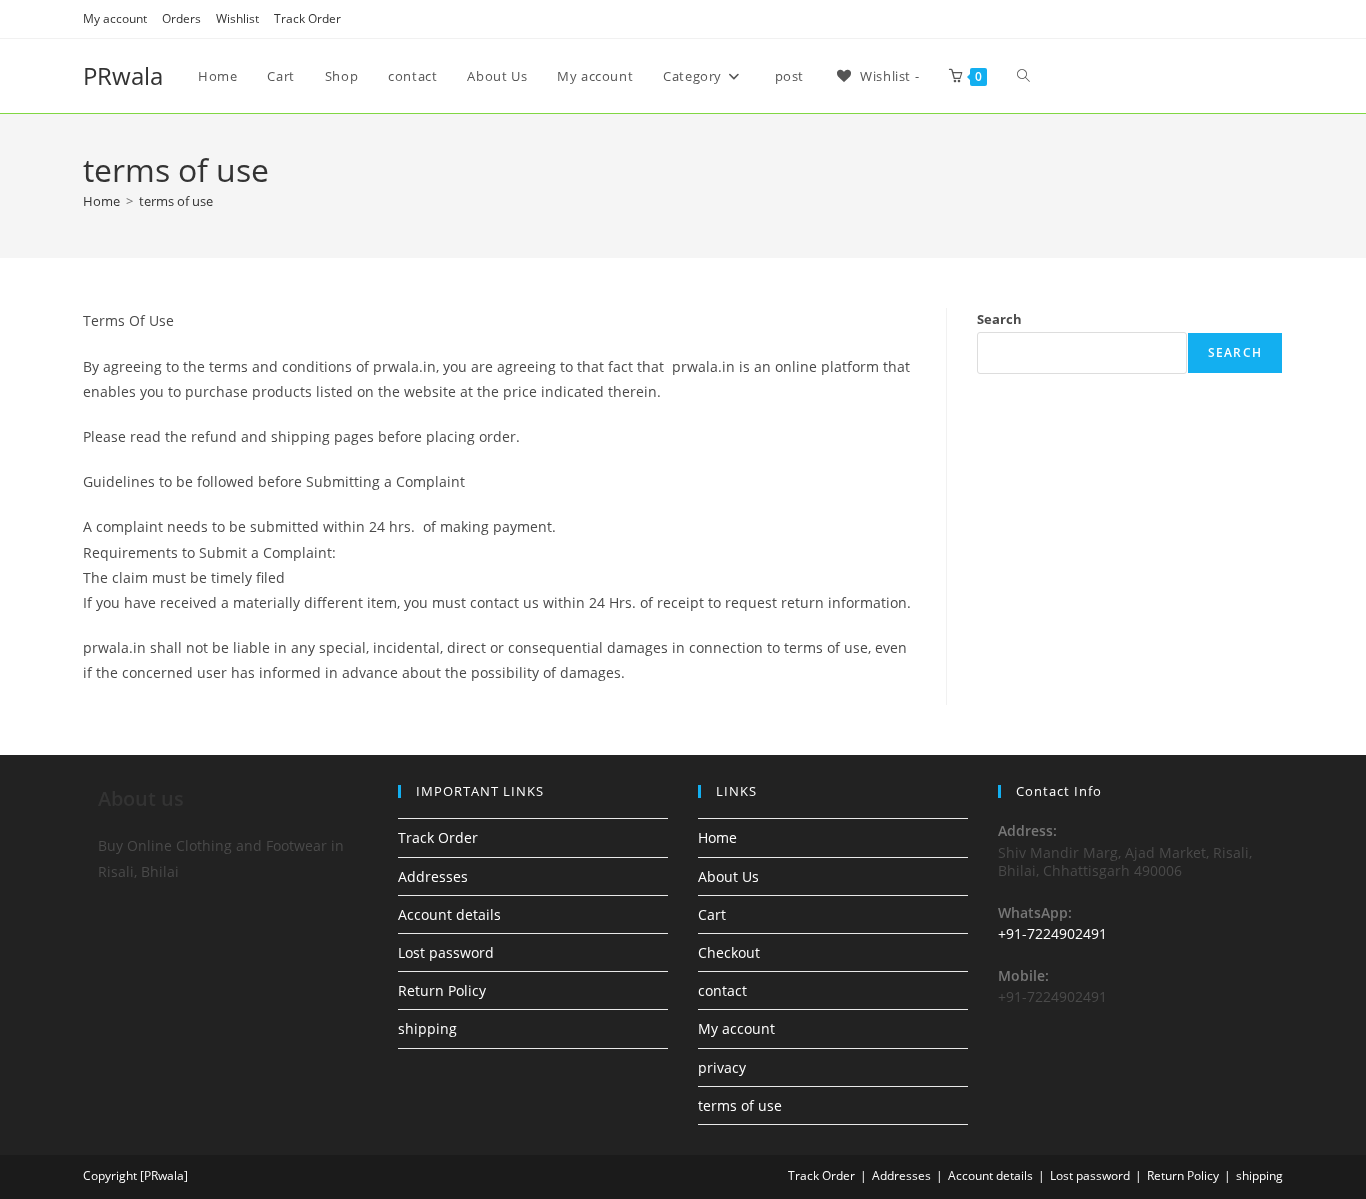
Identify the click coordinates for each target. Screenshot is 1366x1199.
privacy (722, 1067)
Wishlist (237, 18)
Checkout (729, 952)
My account (115, 18)
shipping (427, 1028)
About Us (728, 876)
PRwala (123, 75)
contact (722, 990)
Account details (449, 914)
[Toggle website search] (1023, 76)
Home (717, 837)
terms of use (176, 201)
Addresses (433, 876)
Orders (181, 18)
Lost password (446, 952)
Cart (712, 914)
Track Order (307, 18)
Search (999, 319)
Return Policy (442, 990)
